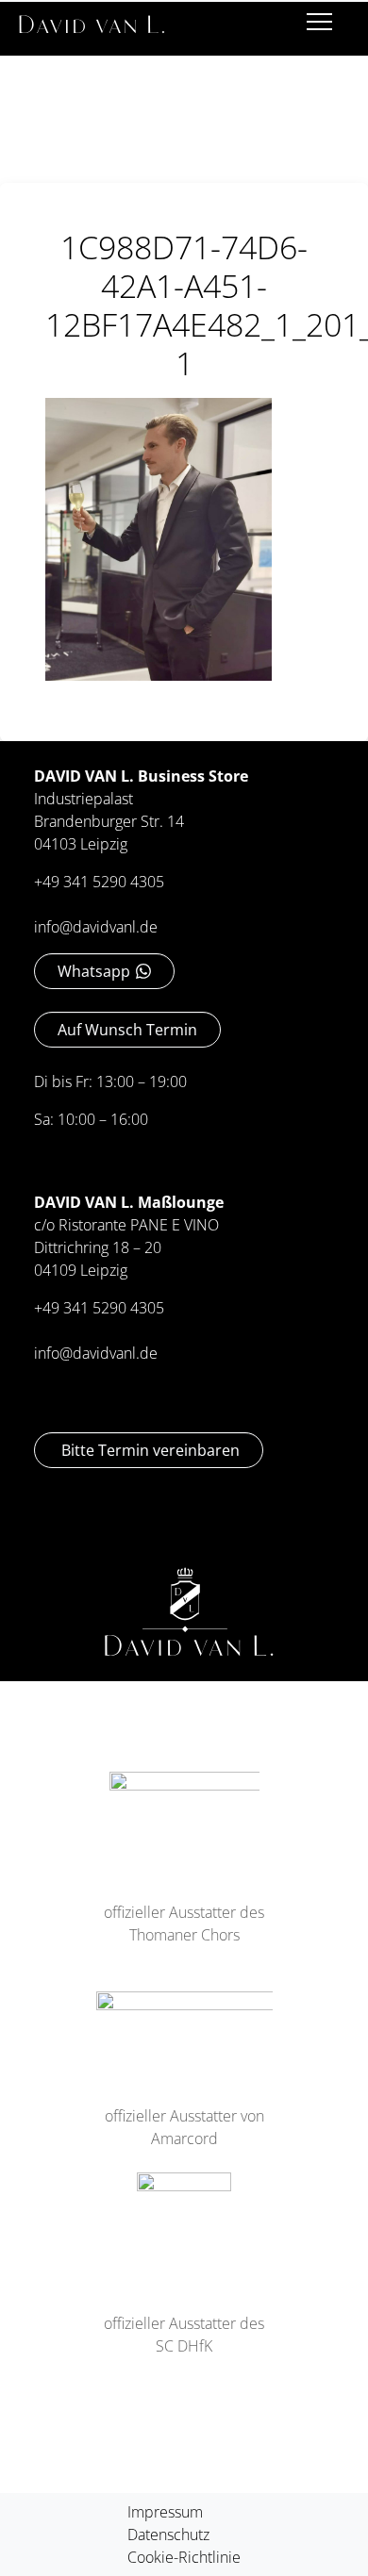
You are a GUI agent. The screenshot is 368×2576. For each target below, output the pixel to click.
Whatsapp (94, 971)
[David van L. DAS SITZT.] (92, 18)
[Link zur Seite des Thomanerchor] (184, 1812)
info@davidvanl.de (96, 927)
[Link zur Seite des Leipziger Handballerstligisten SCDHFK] (184, 2219)
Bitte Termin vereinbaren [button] (149, 1450)
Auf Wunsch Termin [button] (127, 1030)
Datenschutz (168, 2535)
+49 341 (63, 1308)
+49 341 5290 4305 (99, 882)
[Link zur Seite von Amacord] (184, 2024)
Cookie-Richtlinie (184, 2557)
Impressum (165, 2512)
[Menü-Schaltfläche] (319, 25)
